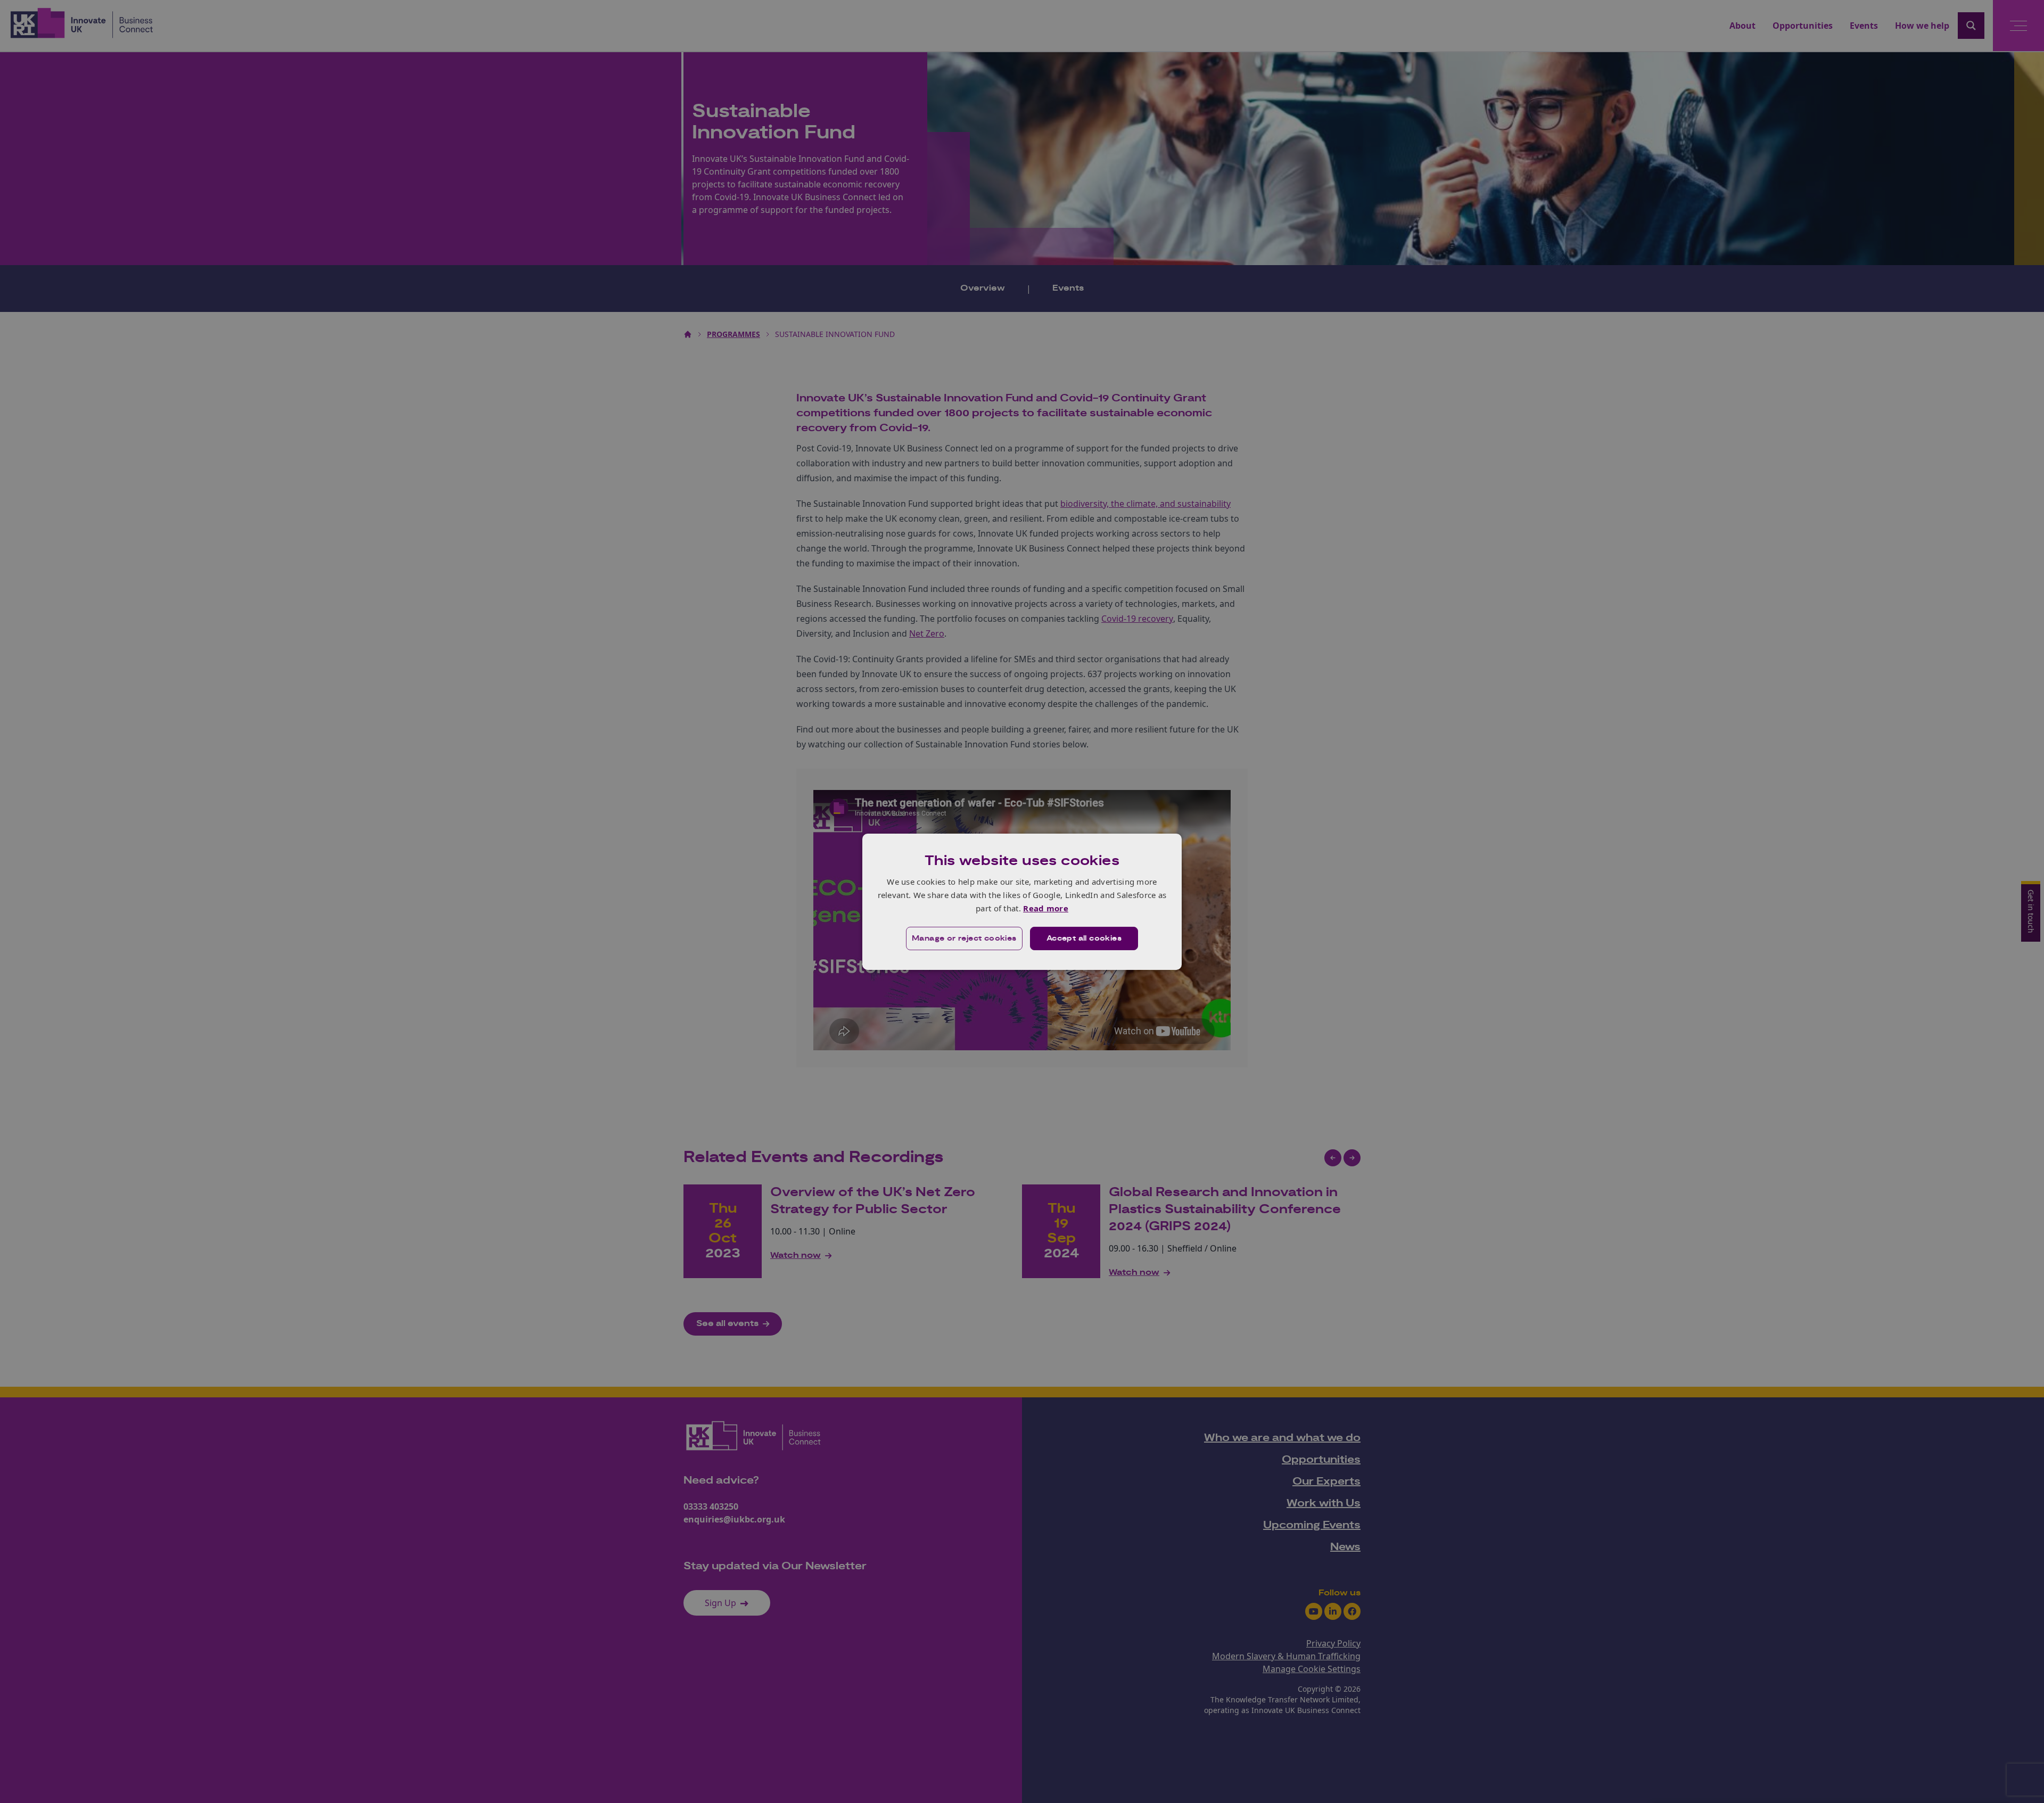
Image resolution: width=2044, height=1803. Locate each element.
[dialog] (1022, 901)
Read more (1046, 908)
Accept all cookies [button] (1084, 938)
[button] (964, 938)
